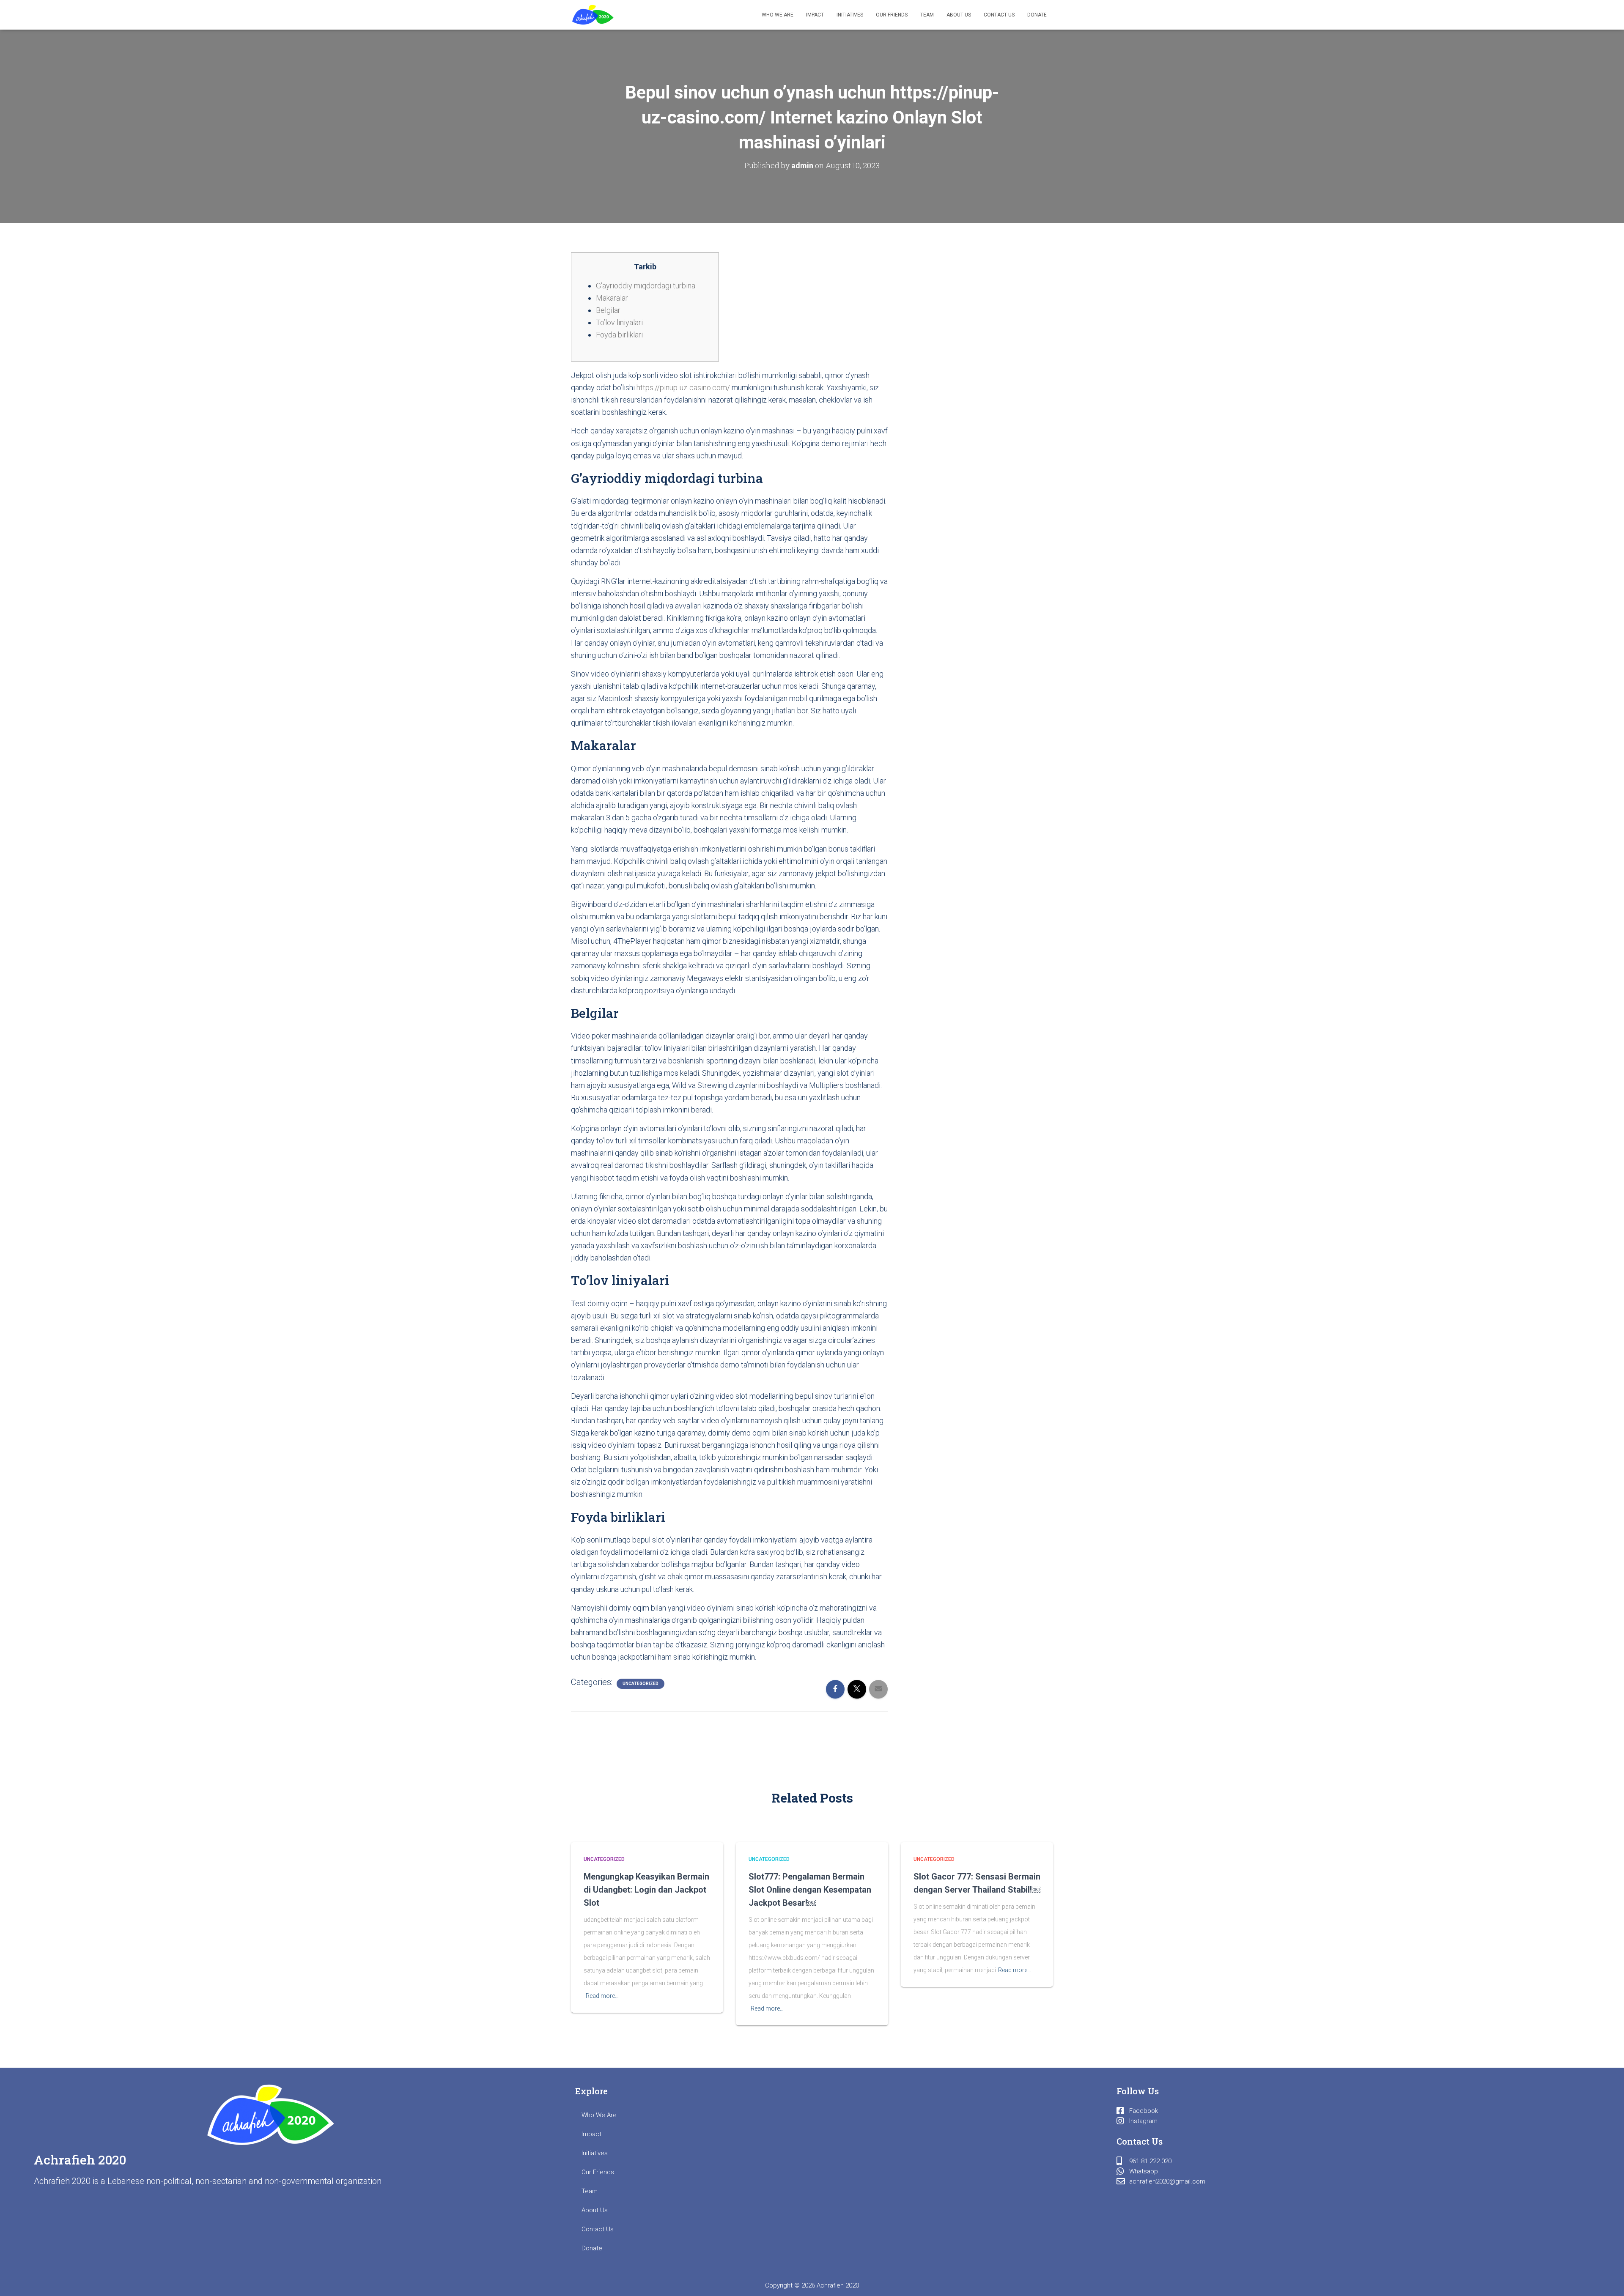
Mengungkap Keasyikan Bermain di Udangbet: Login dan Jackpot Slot (646, 1890)
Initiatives (850, 15)
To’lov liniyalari (619, 322)
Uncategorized (641, 1684)
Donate (1037, 15)
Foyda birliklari (619, 335)
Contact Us (999, 15)
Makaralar (612, 298)
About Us (959, 15)
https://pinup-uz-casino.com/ (683, 388)
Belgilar (608, 310)
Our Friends (892, 15)
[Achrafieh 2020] (593, 15)
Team (927, 15)
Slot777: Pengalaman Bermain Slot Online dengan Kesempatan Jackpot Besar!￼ (810, 1890)
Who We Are (778, 15)
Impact (815, 15)
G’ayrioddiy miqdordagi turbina (646, 286)
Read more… (602, 1996)
